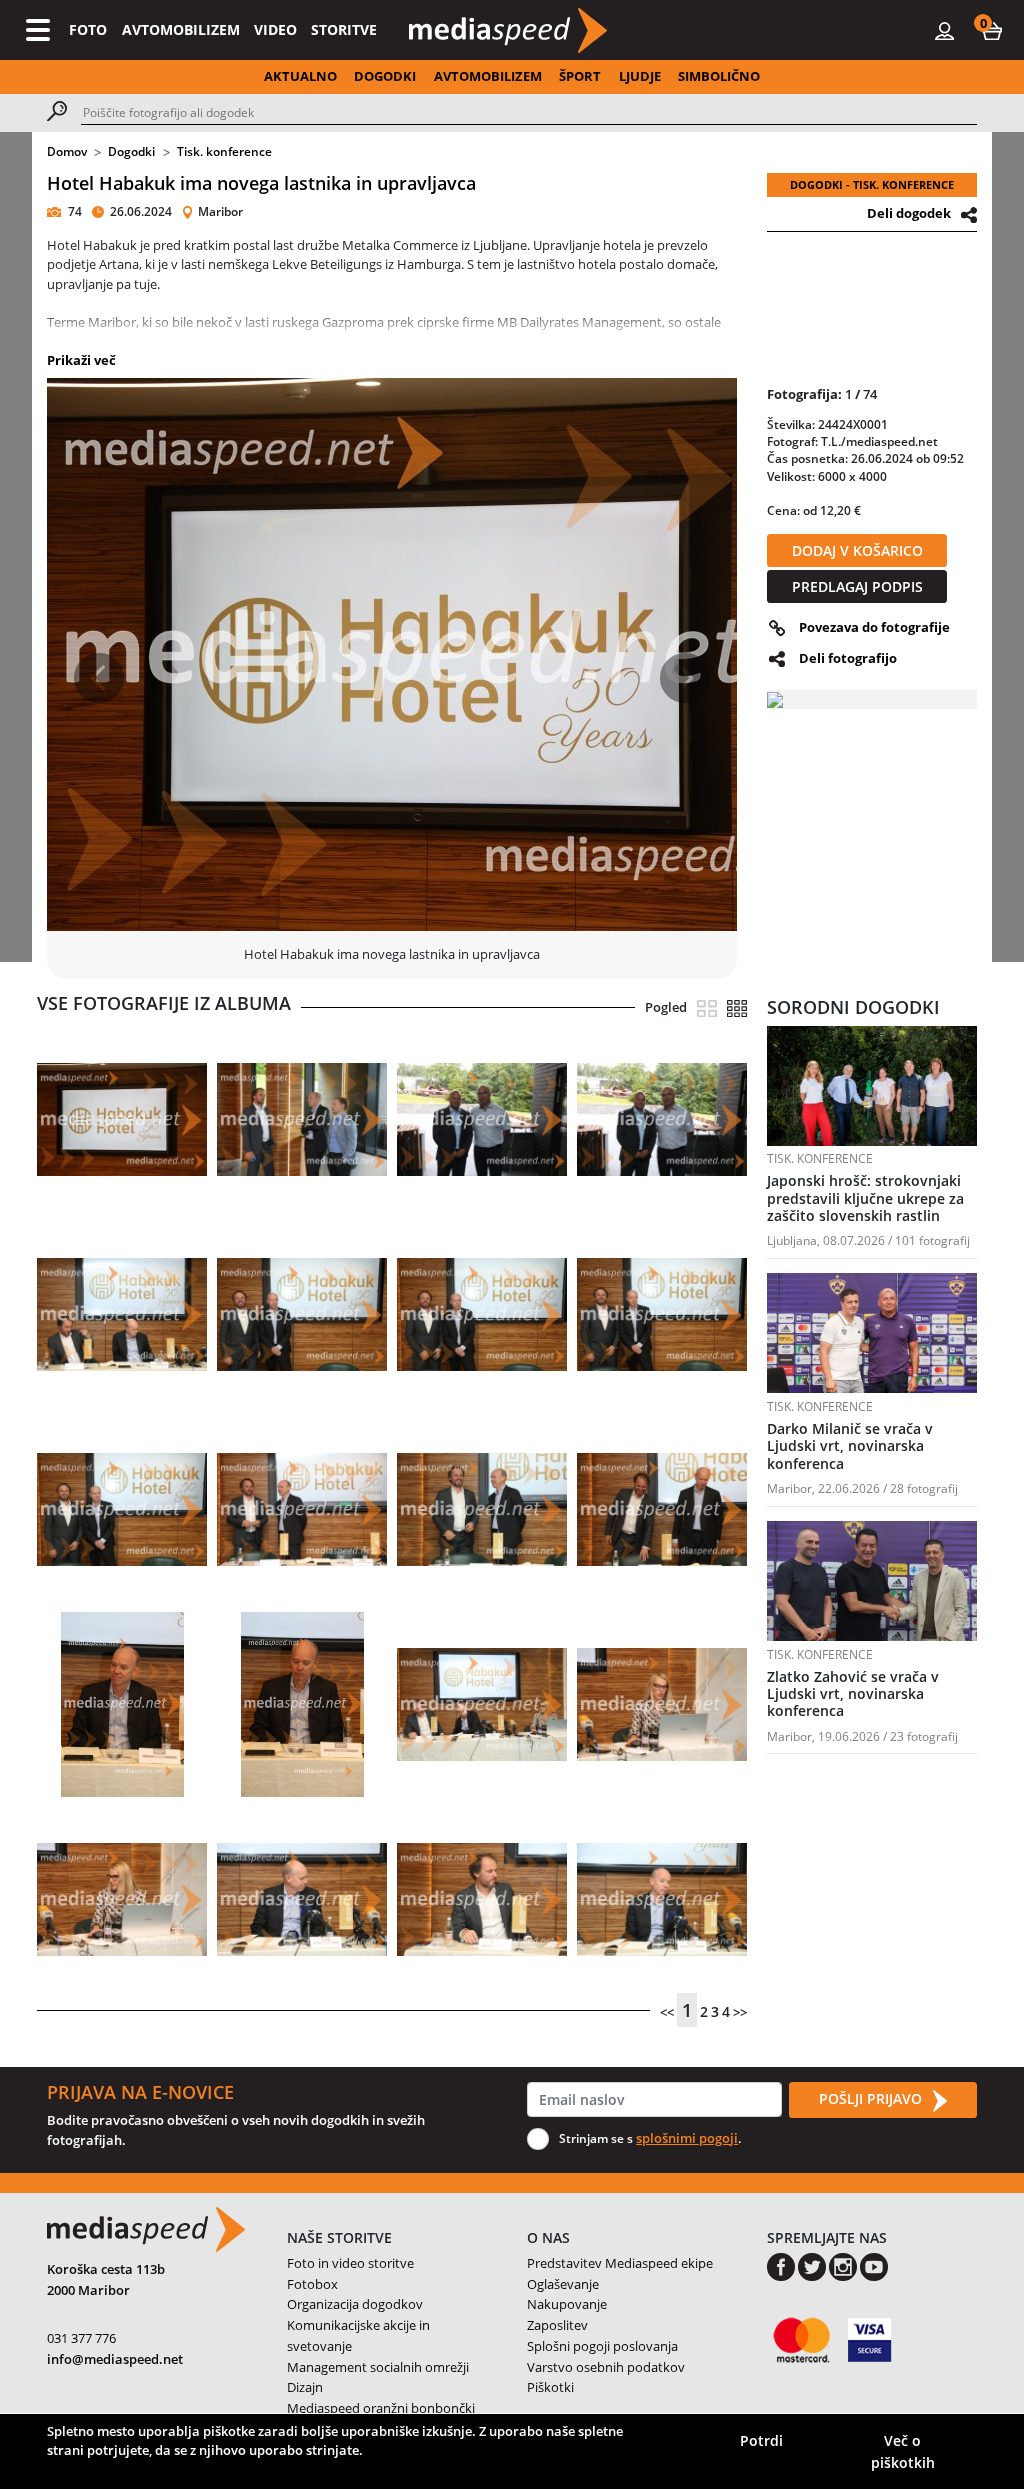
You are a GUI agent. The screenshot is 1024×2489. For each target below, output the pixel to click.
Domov (67, 151)
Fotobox (312, 2284)
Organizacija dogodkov (355, 2304)
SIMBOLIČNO (719, 76)
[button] (992, 30)
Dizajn (305, 2387)
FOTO (88, 29)
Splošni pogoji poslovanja (602, 2346)
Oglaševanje (563, 2284)
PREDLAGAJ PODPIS (857, 586)
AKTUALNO (300, 76)
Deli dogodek (909, 213)
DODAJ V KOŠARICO (857, 550)
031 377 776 (81, 2338)
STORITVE (344, 29)
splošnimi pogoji (687, 2138)
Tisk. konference (224, 151)
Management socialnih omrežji (378, 2367)
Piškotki (550, 2387)
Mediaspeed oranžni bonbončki (381, 2408)
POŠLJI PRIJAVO (872, 2098)
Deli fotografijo (848, 658)
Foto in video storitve (350, 2263)
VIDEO (275, 29)
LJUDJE (640, 76)
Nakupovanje (567, 2304)
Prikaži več (81, 360)
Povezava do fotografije (874, 627)
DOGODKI (385, 76)
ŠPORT (580, 76)
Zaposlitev (557, 2325)
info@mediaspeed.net (115, 2359)
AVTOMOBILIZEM (181, 29)
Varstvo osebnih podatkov (606, 2367)
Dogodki (131, 151)
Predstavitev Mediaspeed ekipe (620, 2263)
